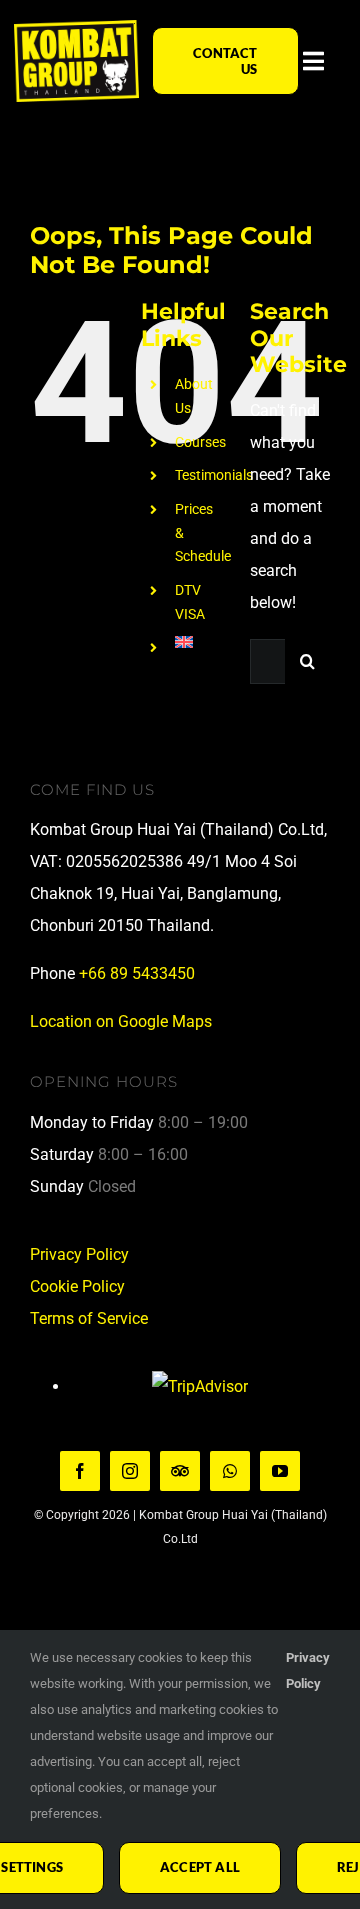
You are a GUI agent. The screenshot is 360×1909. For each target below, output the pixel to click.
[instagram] (130, 1471)
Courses (200, 442)
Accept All (200, 1867)
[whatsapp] (230, 1471)
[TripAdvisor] (180, 1471)
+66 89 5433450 (137, 973)
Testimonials (214, 475)
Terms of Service (89, 1318)
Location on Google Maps (121, 1021)
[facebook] (80, 1471)
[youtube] (280, 1471)
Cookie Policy (77, 1286)
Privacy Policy (79, 1254)
